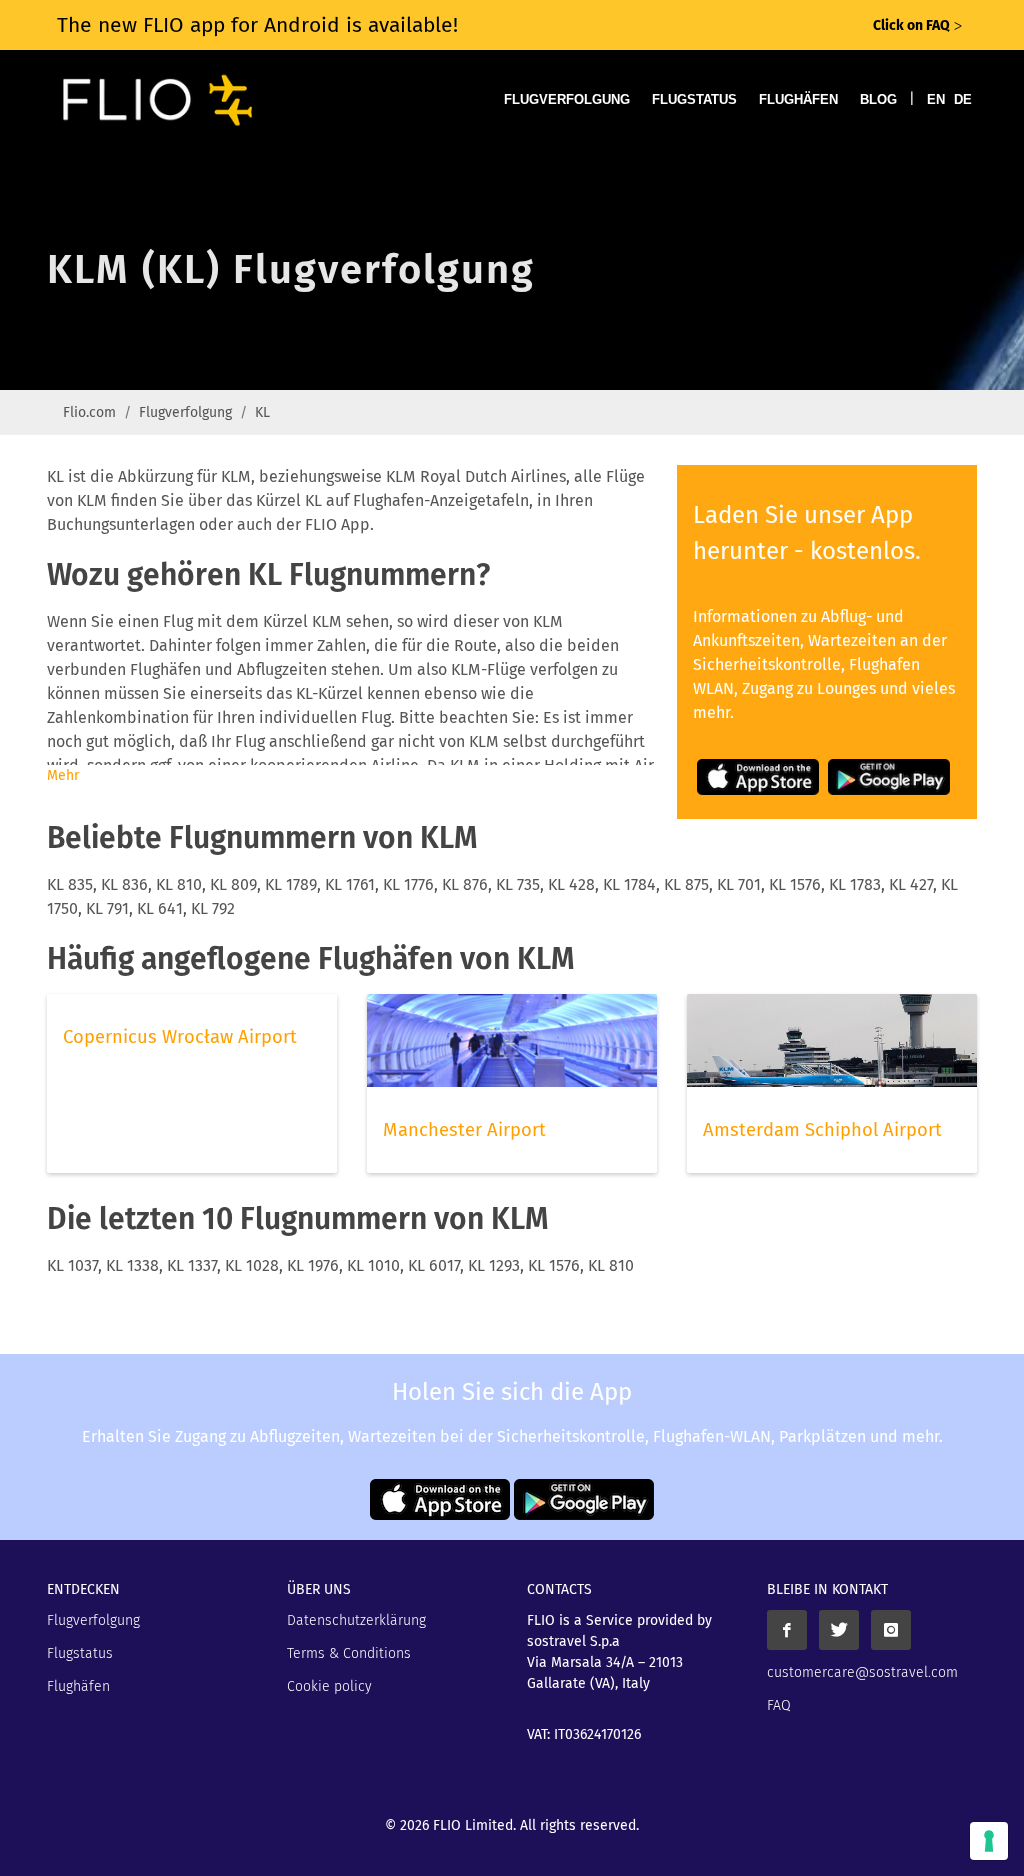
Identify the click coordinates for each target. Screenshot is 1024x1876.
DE (963, 99)
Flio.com (89, 412)
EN (936, 99)
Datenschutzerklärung (356, 1620)
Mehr (63, 775)
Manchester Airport (464, 1130)
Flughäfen (798, 99)
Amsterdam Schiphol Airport (822, 1130)
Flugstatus (694, 99)
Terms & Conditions (349, 1653)
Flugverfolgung (567, 99)
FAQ (779, 1705)
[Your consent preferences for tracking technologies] (989, 1841)
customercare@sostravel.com (862, 1672)
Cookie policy (329, 1686)
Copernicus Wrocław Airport (180, 1037)
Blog (878, 99)
